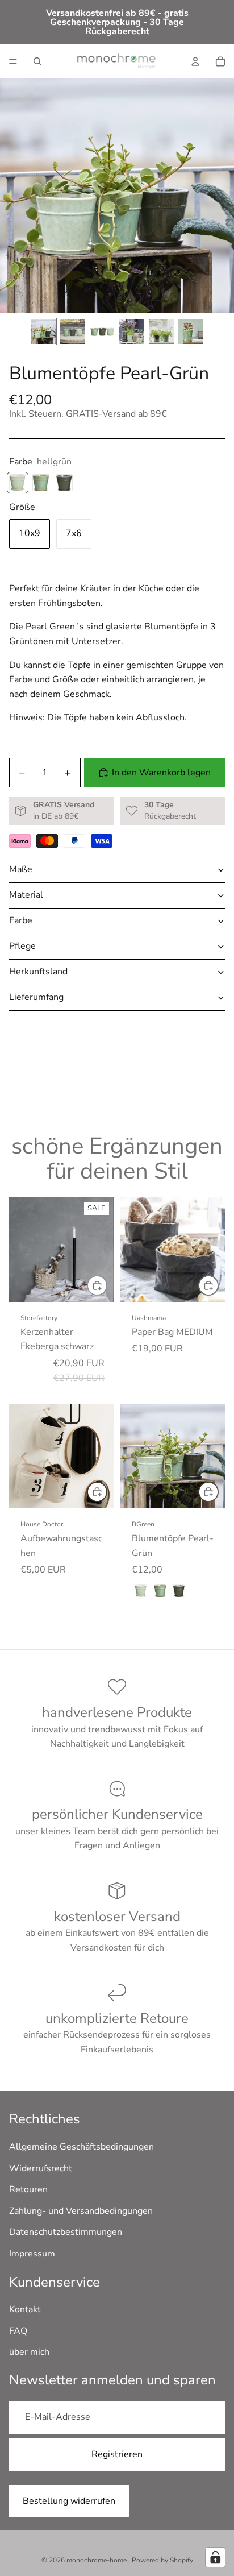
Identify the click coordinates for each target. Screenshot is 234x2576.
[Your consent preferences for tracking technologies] (215, 2557)
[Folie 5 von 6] (161, 331)
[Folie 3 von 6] (102, 331)
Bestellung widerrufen (69, 2500)
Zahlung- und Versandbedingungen (81, 2210)
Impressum (32, 2254)
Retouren (28, 2189)
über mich (29, 2352)
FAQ (18, 2330)
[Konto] (195, 61)
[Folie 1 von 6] (43, 331)
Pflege (22, 946)
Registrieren (117, 2454)
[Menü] (13, 61)
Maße (21, 869)
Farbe (21, 920)
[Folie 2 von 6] (73, 331)
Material (26, 895)
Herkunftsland (38, 972)
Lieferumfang (36, 997)
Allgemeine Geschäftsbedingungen (82, 2147)
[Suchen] (37, 61)
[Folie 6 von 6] (191, 331)
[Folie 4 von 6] (132, 331)
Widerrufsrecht (41, 2168)
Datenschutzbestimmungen (66, 2232)
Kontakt (25, 2309)
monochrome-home (97, 2560)
